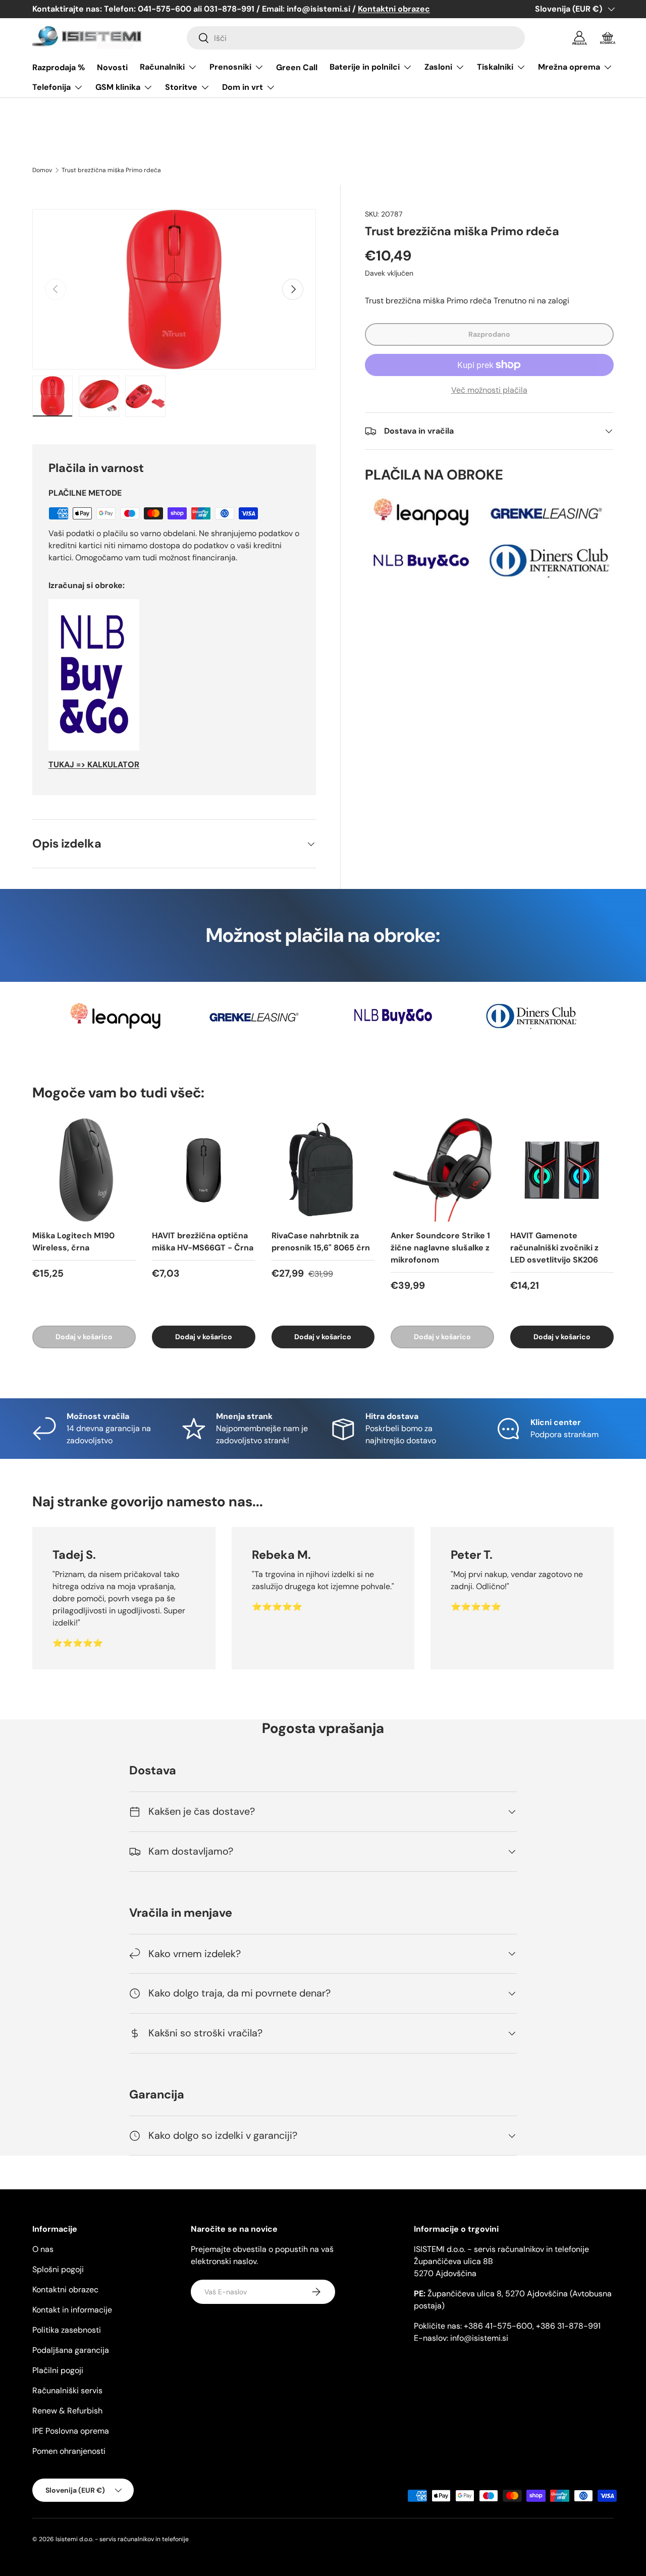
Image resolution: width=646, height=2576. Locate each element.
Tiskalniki (495, 67)
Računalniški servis (67, 2390)
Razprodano (489, 334)
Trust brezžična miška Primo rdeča (111, 170)
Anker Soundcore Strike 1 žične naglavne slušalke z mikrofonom (440, 1248)
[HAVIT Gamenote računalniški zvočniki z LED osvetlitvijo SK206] (562, 1170)
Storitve (181, 87)
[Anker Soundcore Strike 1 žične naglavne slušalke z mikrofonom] (442, 1170)
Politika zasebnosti (67, 2330)
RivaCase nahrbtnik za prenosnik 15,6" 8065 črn (321, 1242)
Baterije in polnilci (365, 67)
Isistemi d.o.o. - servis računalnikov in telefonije (122, 2539)
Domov (42, 170)
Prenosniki (230, 67)
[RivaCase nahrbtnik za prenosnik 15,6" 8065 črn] (323, 1170)
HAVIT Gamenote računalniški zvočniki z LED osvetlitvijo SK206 (554, 1248)
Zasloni (438, 67)
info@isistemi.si (479, 2338)
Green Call (297, 67)
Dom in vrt (243, 87)
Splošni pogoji (58, 2269)
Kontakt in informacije (72, 2310)
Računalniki (162, 67)
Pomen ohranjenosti (69, 2451)
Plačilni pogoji (58, 2370)
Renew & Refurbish (67, 2411)
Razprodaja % (59, 67)
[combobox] (356, 38)
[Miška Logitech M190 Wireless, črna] (84, 1170)
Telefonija (51, 87)
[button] (608, 38)
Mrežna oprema (569, 67)
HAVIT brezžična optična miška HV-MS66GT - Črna (203, 1242)
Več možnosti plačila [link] (489, 390)
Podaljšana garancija (71, 2350)
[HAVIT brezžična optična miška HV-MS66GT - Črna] (204, 1170)
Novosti (112, 67)
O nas (43, 2249)
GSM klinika (118, 87)
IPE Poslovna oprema (71, 2431)
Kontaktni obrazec (65, 2290)
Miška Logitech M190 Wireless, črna (73, 1242)
